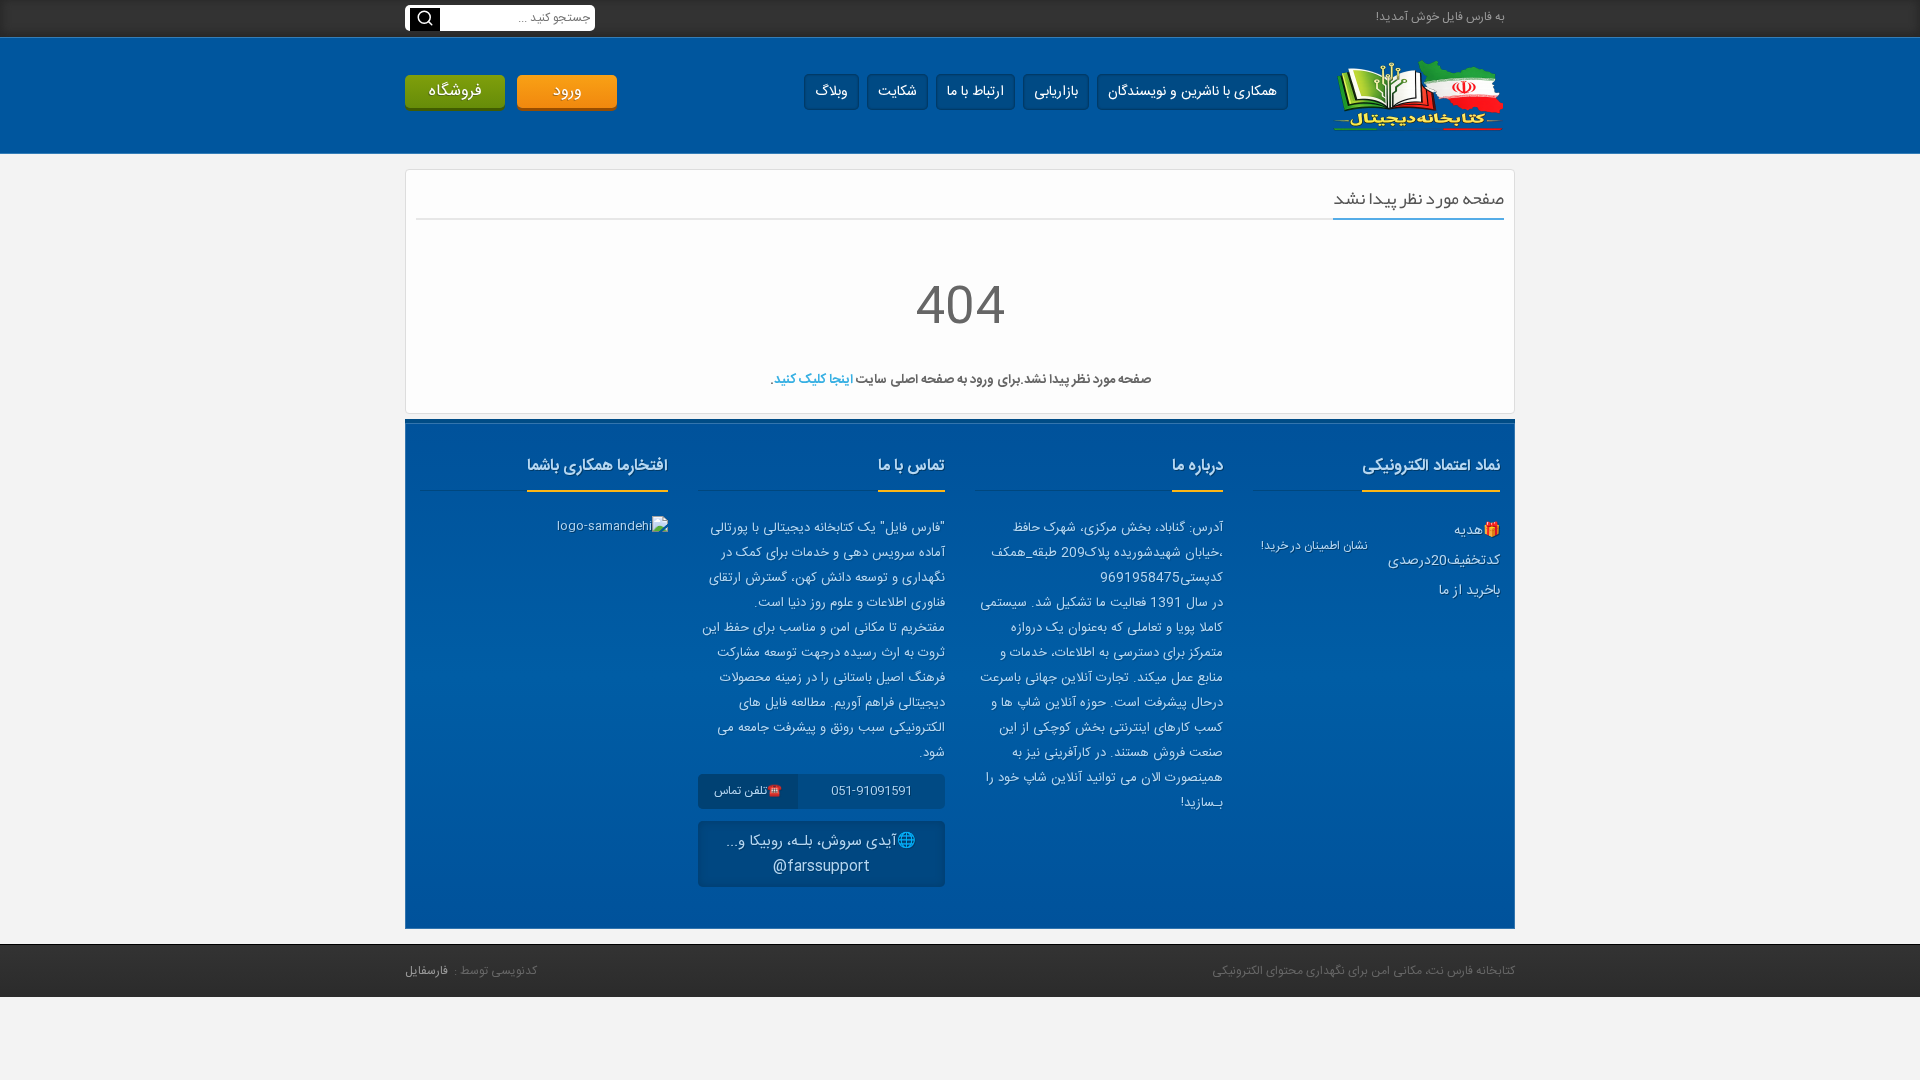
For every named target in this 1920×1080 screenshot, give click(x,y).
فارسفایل (426, 971)
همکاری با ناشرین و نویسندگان (1192, 92)
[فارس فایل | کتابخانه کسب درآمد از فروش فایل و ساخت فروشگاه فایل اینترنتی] (1418, 95)
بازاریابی (1056, 92)
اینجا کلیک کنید (813, 380)
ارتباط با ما (975, 92)
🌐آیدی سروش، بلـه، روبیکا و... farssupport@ (821, 854)
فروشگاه (455, 91)
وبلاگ (831, 92)
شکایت (897, 92)
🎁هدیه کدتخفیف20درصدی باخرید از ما (1444, 561)
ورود (567, 91)
